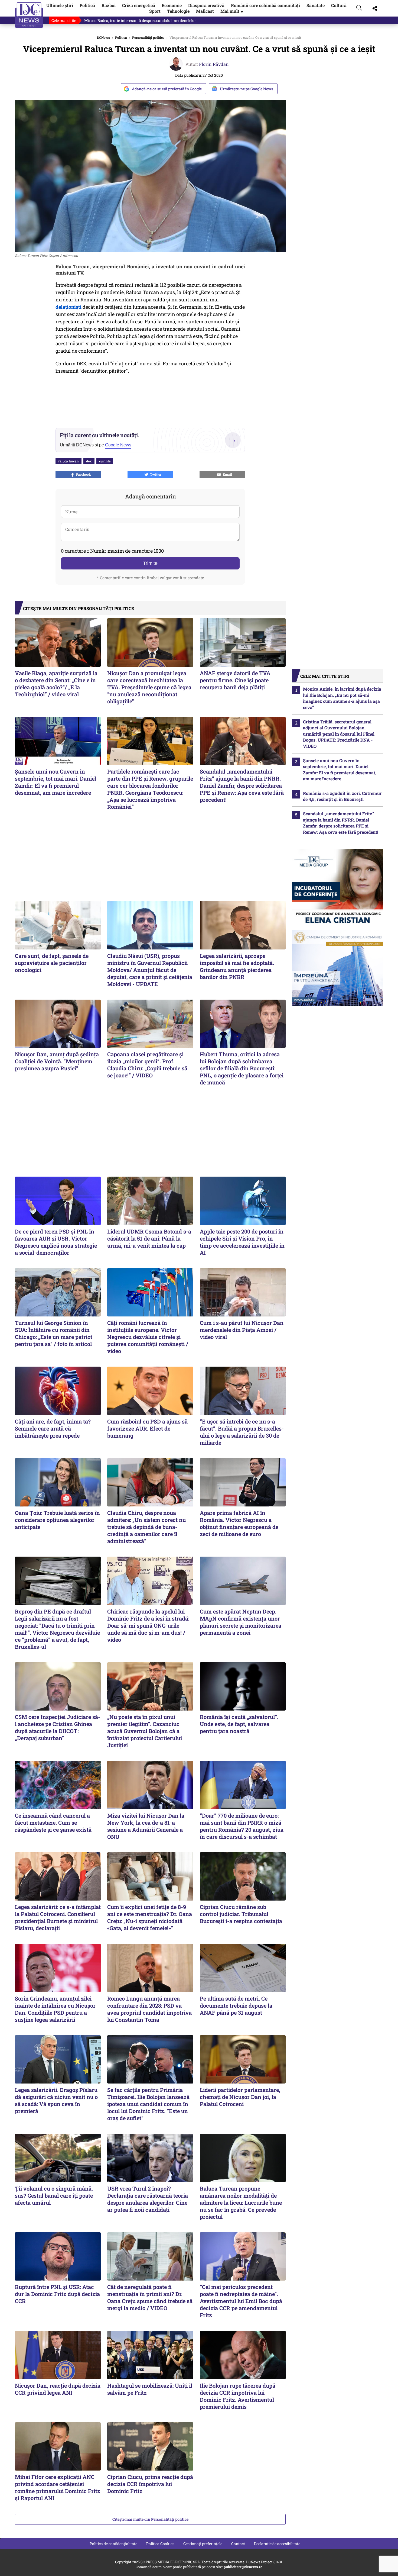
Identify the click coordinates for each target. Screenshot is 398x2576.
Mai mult (232, 11)
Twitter (155, 474)
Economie (172, 5)
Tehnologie (178, 11)
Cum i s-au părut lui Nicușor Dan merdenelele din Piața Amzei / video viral (242, 1330)
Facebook (83, 474)
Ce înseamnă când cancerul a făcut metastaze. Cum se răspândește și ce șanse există (53, 1822)
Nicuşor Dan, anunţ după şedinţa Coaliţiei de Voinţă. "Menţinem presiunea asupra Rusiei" (57, 1061)
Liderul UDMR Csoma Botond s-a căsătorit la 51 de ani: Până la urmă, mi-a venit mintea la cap (149, 1238)
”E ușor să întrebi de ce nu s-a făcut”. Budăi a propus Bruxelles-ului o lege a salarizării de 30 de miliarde (242, 1432)
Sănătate (316, 5)
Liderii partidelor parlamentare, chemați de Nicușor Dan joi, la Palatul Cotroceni (240, 2097)
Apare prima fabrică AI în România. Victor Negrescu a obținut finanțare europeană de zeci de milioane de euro (239, 1523)
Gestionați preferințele (203, 2544)
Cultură (339, 5)
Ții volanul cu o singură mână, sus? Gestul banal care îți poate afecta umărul (54, 2195)
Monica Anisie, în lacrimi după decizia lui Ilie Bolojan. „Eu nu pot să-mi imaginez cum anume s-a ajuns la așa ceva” (342, 698)
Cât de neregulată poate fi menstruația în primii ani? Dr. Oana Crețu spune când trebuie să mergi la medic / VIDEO (150, 2297)
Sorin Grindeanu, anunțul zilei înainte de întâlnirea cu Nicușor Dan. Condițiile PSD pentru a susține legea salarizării (55, 2009)
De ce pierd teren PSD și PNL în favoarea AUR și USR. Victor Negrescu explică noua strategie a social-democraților (56, 1242)
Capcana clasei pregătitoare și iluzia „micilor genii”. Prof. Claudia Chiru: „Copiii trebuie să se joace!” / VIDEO (147, 1065)
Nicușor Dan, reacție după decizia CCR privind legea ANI (58, 2389)
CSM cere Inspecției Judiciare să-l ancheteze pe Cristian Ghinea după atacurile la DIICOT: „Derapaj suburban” (58, 1727)
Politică (87, 5)
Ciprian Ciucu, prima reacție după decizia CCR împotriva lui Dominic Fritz (150, 2484)
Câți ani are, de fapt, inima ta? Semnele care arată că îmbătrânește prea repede (53, 1428)
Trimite (150, 563)
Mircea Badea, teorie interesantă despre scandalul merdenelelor (140, 20)
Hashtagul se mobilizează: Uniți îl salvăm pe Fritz (150, 2389)
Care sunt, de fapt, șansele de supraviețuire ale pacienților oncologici (52, 963)
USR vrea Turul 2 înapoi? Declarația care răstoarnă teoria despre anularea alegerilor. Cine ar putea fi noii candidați (148, 2199)
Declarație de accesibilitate (277, 2544)
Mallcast (205, 11)
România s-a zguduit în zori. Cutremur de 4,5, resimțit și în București (342, 796)
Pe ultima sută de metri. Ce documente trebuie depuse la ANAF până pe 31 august (236, 2005)
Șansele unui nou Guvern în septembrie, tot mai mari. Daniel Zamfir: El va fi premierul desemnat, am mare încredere (56, 782)
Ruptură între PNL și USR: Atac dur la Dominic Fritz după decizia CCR (57, 2294)
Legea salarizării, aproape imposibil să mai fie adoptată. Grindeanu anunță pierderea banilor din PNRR (237, 966)
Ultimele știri (60, 5)
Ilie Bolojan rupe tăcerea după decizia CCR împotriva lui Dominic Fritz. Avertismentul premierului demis (238, 2396)
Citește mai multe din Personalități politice (150, 2519)
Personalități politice (148, 37)
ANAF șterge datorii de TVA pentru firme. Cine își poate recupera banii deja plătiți (235, 680)
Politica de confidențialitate (113, 2544)
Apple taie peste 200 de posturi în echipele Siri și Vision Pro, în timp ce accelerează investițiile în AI (242, 1242)
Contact (238, 2544)
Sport (155, 11)
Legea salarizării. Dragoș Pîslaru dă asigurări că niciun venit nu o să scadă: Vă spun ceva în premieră (56, 2100)
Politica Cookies (160, 2544)
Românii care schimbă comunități (265, 5)
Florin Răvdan (214, 64)
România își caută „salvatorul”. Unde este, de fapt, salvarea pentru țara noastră (239, 1724)
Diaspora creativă (206, 5)
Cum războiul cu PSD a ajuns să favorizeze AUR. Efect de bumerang (147, 1428)
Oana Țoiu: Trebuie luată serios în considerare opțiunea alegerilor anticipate (57, 1520)
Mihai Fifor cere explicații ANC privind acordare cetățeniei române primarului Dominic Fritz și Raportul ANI (58, 2487)
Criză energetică (139, 5)
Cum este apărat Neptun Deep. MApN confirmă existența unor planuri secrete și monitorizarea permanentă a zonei (241, 1622)
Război (109, 5)
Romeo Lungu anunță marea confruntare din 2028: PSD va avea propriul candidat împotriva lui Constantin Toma (149, 2009)
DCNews (29, 15)
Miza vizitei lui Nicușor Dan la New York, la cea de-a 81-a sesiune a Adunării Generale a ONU (146, 1826)
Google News (118, 445)
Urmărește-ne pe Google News (247, 89)
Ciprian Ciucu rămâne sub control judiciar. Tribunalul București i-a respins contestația (241, 1914)
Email (227, 474)
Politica (121, 37)
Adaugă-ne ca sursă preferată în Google (167, 89)
